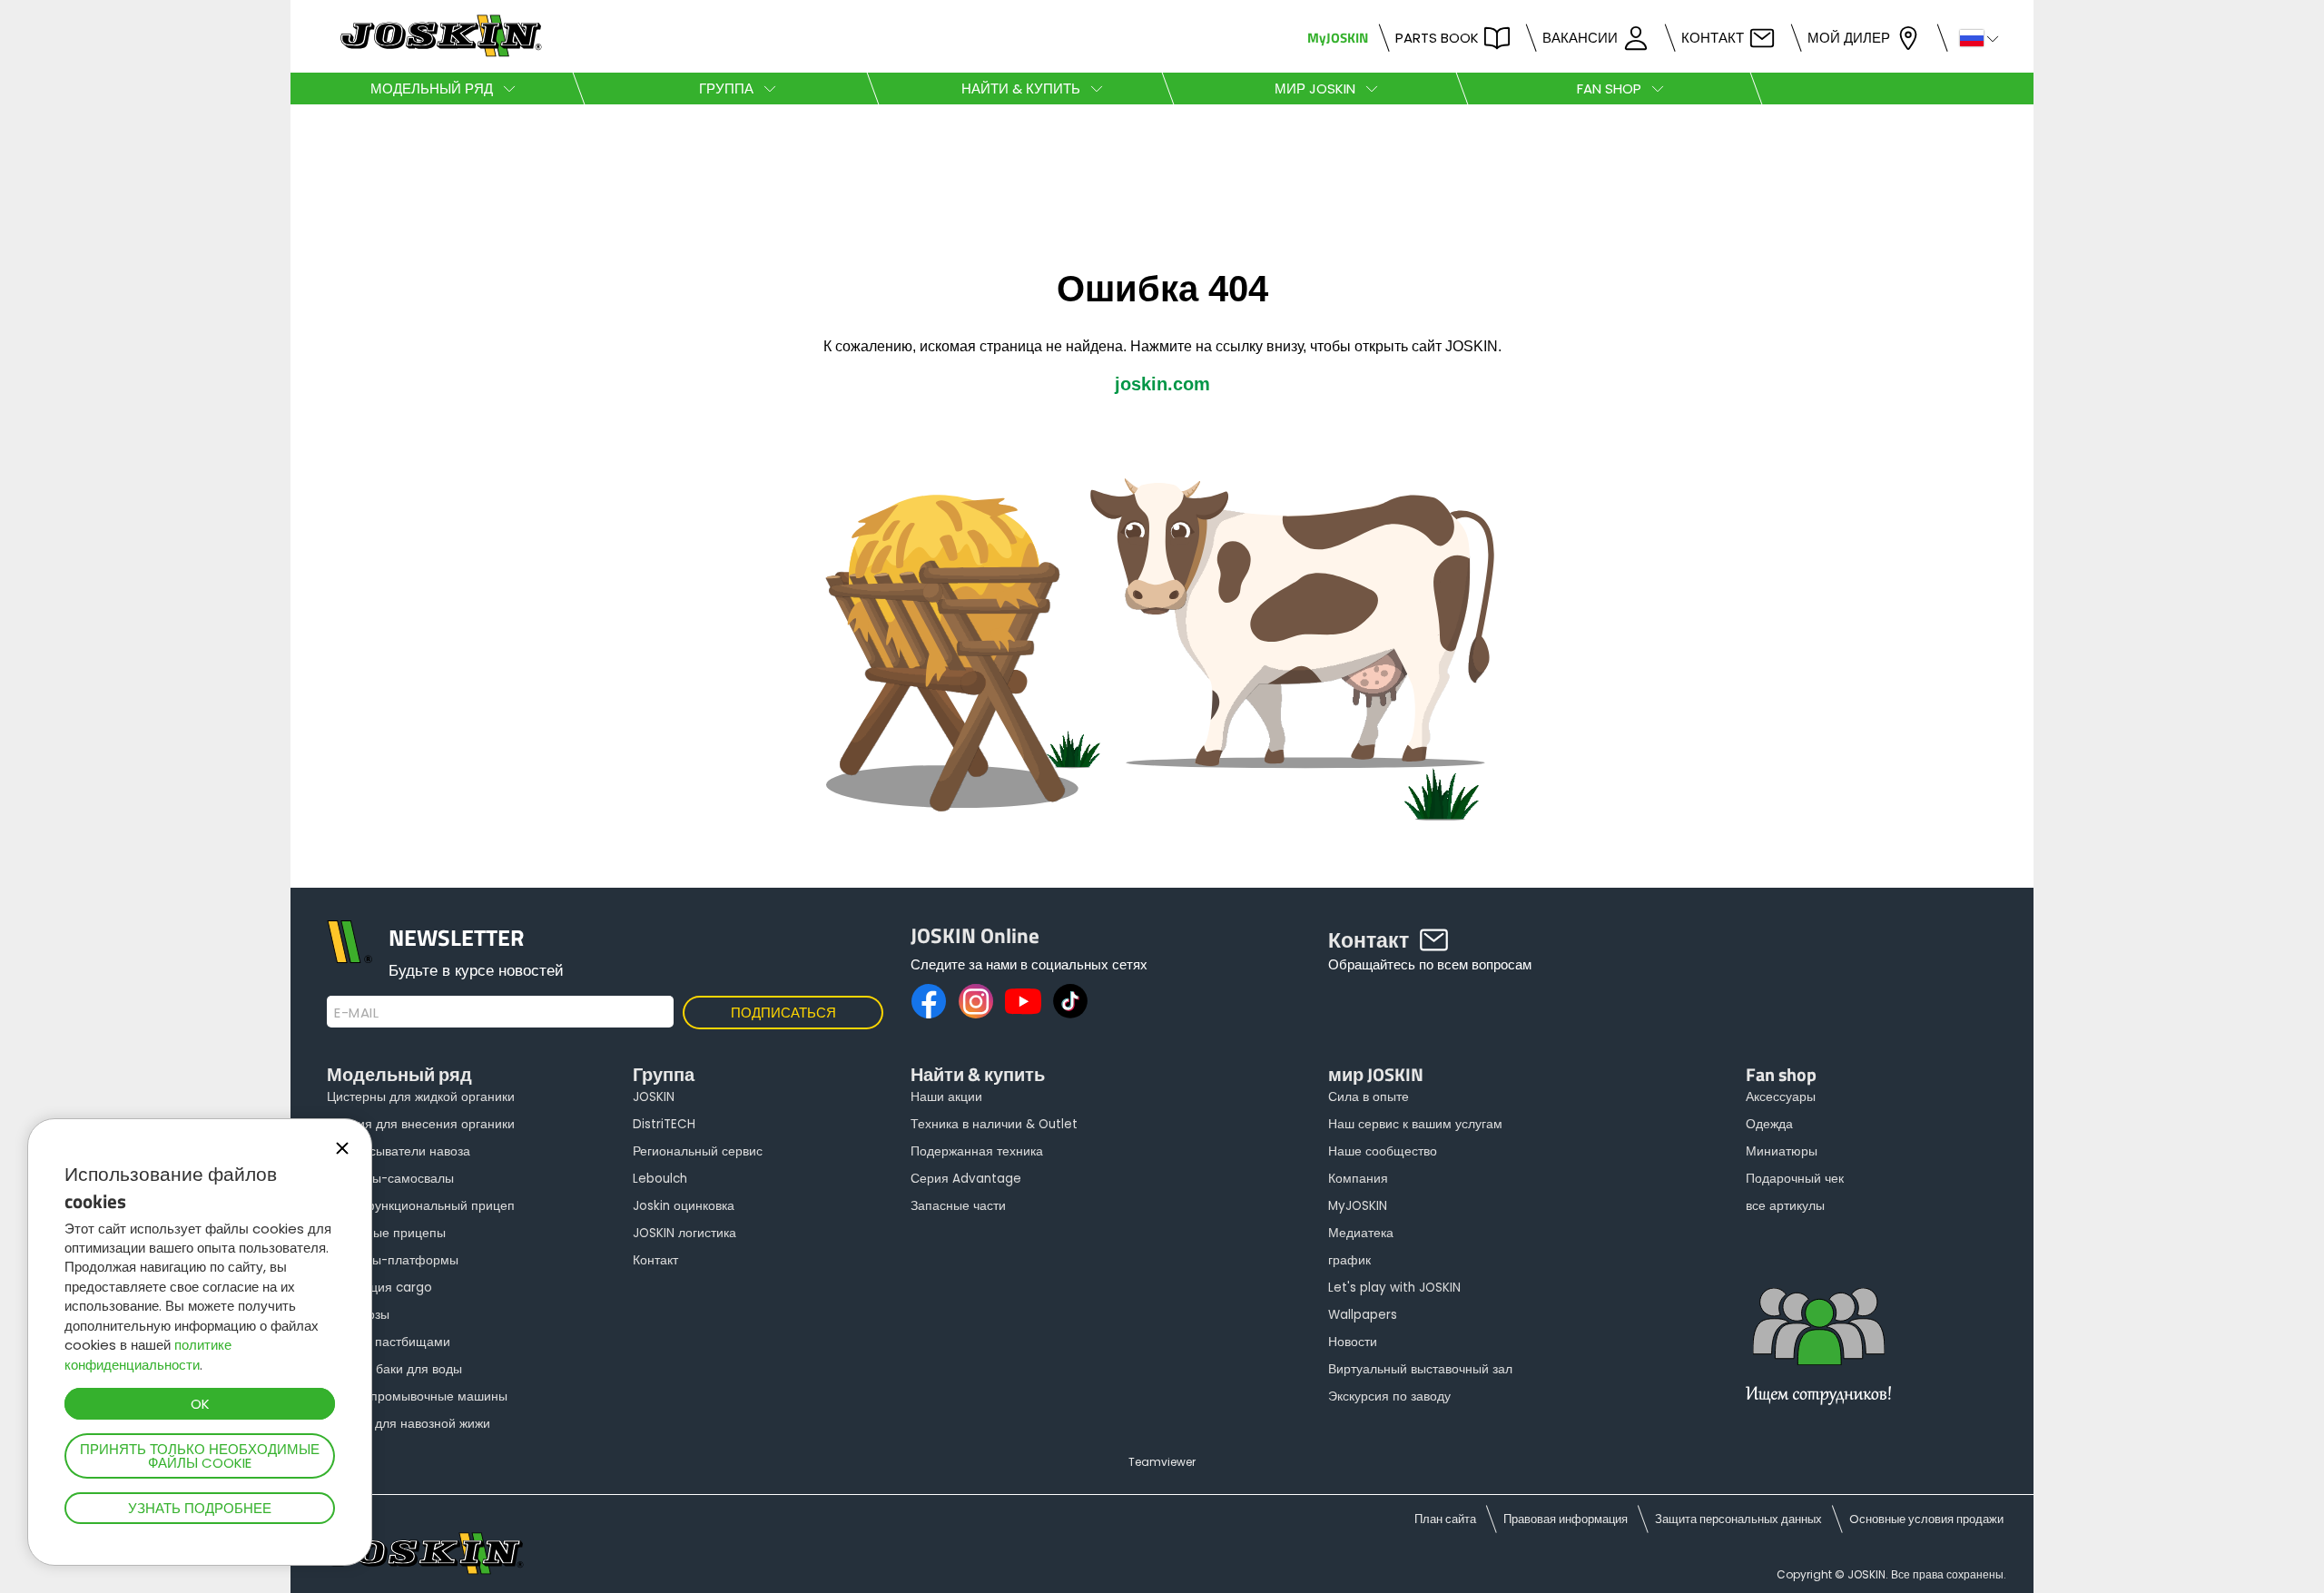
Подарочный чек (1795, 1179)
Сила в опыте (1369, 1097)
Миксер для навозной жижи (409, 1424)
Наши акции (946, 1097)
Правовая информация (1566, 1519)
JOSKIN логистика (684, 1233)
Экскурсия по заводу (1389, 1396)
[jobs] (1818, 1357)
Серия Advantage (966, 1179)
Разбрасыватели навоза (399, 1151)
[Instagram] (976, 1001)
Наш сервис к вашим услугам (1415, 1124)
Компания (1358, 1179)
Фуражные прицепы (386, 1233)
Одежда (1769, 1124)
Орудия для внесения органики (421, 1124)
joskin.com (1162, 384)
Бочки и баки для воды (394, 1369)
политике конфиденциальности (148, 1354)
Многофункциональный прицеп (421, 1206)
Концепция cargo (379, 1288)
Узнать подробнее (200, 1508)
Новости (1353, 1342)
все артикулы (1785, 1206)
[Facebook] (929, 1001)
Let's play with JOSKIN (1394, 1288)
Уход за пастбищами (389, 1342)
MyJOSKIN (1338, 38)
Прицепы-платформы (393, 1260)
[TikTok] (1070, 1001)
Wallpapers (1363, 1315)
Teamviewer (1162, 1462)
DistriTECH (664, 1124)
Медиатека (1361, 1233)
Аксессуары (1781, 1097)
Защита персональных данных (1738, 1519)
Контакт (1713, 38)
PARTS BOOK (1437, 38)
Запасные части (958, 1206)
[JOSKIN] (1162, 878)
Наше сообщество (1383, 1151)
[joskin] (439, 52)
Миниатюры (1782, 1151)
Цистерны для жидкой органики (421, 1097)
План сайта (1445, 1519)
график (1349, 1260)
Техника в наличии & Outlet (994, 1124)
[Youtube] (1023, 1001)
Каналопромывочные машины (417, 1396)
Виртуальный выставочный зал (1420, 1369)
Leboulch (660, 1179)
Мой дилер (1849, 38)
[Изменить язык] (1971, 37)
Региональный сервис (698, 1151)
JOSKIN (654, 1097)
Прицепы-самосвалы (390, 1179)
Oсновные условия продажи (1926, 1519)
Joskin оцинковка (684, 1206)
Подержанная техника (977, 1151)
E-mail (356, 1013)
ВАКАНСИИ (1580, 38)
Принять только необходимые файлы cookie (200, 1456)
